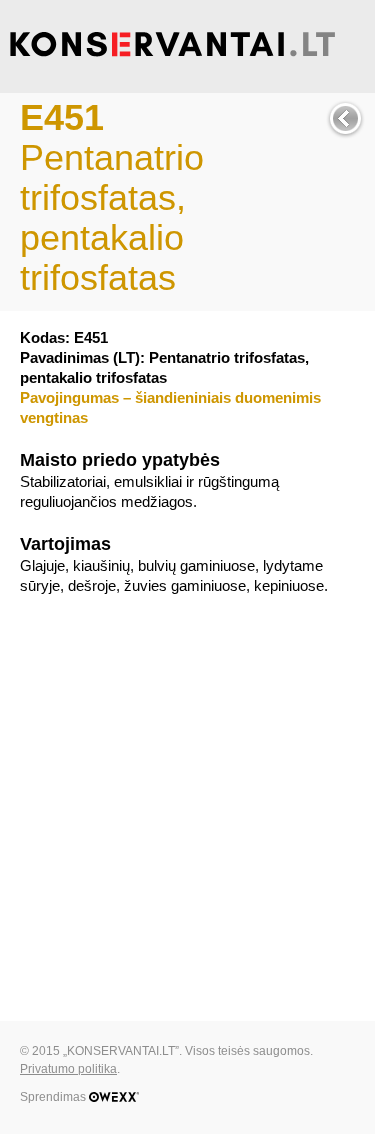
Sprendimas (54, 1097)
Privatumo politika (68, 1069)
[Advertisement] (187, 803)
